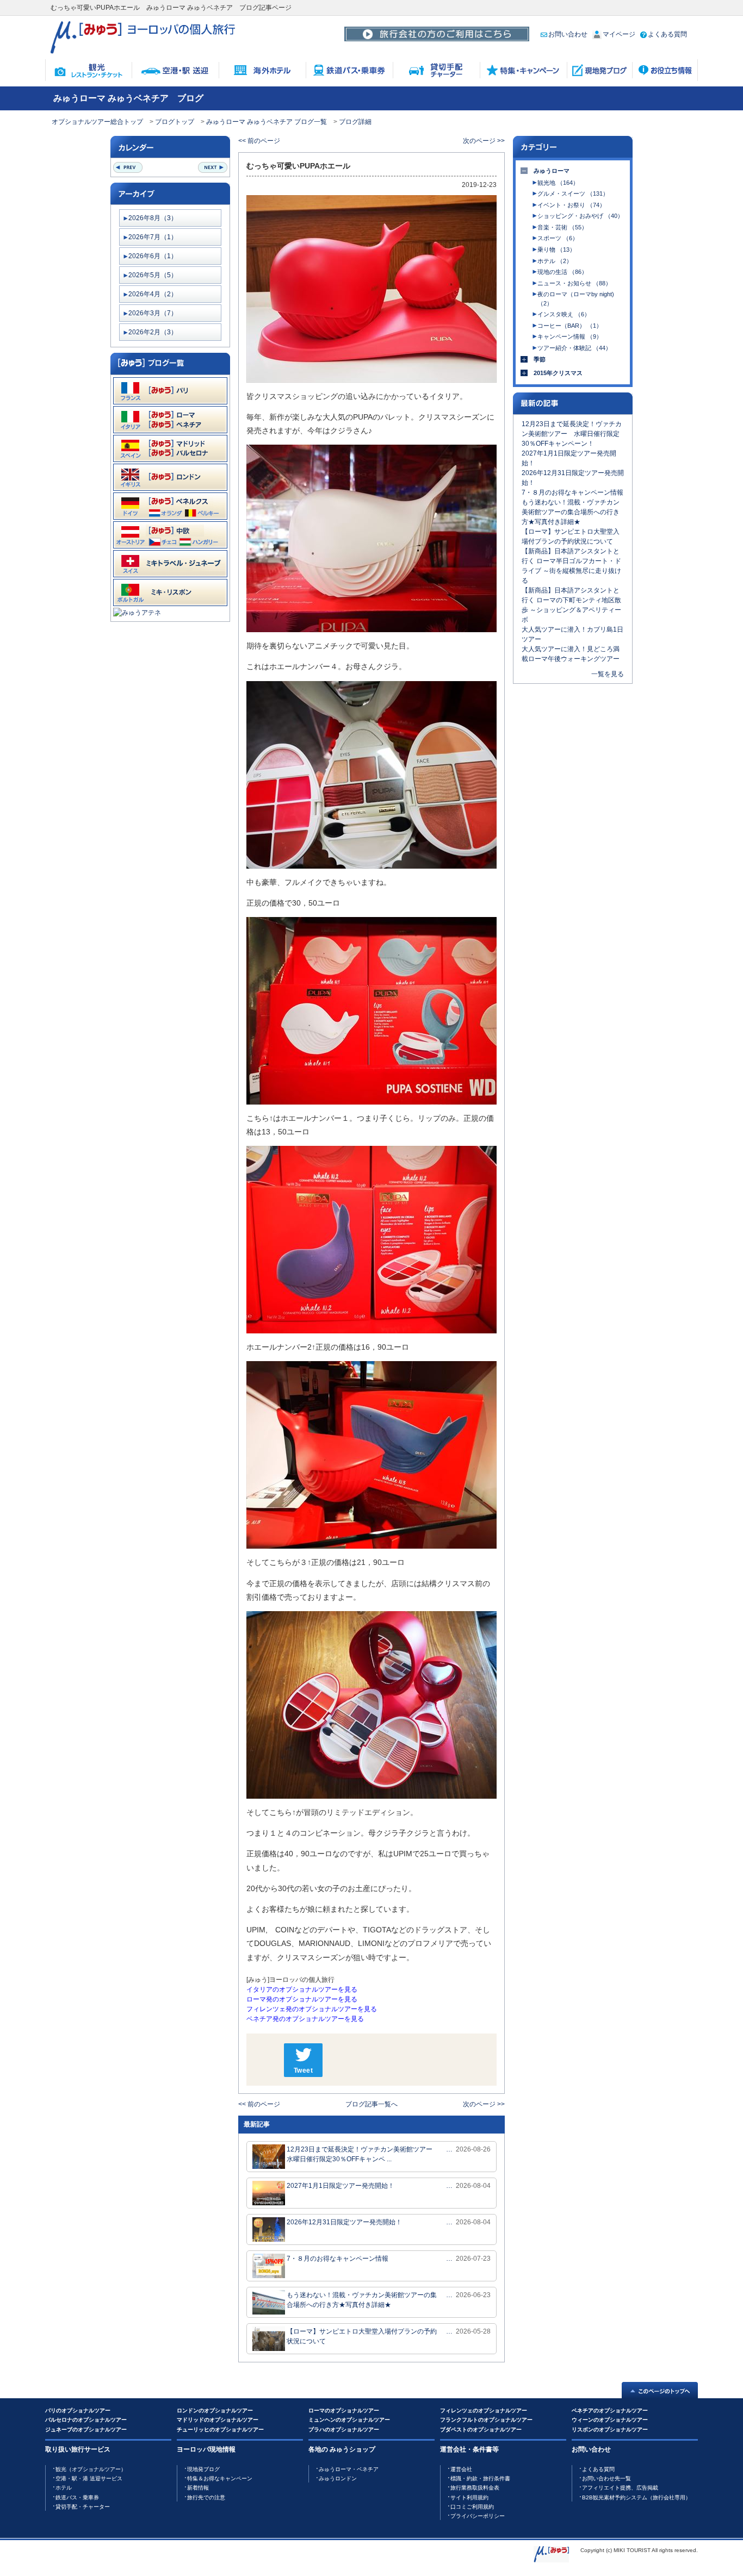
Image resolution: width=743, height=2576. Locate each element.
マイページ (619, 34)
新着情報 (198, 2488)
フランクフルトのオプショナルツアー (486, 2420)
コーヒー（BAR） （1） (570, 326)
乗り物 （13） (556, 250)
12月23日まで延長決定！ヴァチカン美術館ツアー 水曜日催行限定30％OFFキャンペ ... (362, 2154)
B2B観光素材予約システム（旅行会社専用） (636, 2497)
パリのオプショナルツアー (78, 2410)
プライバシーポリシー (478, 2516)
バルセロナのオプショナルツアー (86, 2420)
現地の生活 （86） (562, 272)
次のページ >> (484, 141)
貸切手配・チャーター (83, 2507)
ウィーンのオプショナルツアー (610, 2420)
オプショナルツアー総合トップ (97, 122)
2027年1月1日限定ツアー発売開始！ (340, 2186)
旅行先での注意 (206, 2497)
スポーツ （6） (558, 238)
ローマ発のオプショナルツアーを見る (302, 1999)
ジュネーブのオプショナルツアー (86, 2430)
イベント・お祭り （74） (571, 205)
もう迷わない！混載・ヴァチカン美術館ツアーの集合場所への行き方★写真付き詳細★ (362, 2300)
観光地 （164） (558, 183)
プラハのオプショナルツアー (344, 2430)
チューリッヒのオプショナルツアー (220, 2430)
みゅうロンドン (338, 2478)
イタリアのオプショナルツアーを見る (302, 1989)
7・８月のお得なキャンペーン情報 (338, 2259)
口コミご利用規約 (472, 2507)
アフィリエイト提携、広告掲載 (620, 2488)
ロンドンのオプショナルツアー (215, 2410)
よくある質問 (667, 34)
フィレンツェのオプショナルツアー (484, 2410)
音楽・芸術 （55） (562, 227)
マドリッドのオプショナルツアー (218, 2420)
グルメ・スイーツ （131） (573, 194)
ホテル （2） (555, 261)
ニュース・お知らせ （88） (574, 283)
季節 (540, 359)
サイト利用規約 (469, 2497)
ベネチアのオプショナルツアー (610, 2410)
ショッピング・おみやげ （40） (580, 216)
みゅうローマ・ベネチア (349, 2469)
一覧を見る (608, 674)
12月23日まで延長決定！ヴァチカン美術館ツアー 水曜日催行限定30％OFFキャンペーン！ (572, 434)
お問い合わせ (568, 34)
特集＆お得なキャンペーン (220, 2478)
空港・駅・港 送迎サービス (89, 2478)
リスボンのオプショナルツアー (610, 2430)
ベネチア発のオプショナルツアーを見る (305, 2019)
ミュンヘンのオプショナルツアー (349, 2420)
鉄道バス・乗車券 (77, 2497)
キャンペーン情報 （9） (570, 336)
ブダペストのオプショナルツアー (481, 2430)
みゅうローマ (552, 171)
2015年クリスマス (558, 373)
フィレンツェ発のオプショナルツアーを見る (312, 2009)
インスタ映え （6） (564, 314)
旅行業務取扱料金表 (475, 2488)
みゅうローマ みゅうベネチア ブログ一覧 (267, 122)
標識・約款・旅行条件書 (480, 2478)
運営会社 (461, 2469)
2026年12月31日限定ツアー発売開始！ (344, 2222)
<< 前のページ (259, 141)
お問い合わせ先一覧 (606, 2478)
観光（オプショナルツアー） (91, 2469)
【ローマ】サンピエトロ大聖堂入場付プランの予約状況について (362, 2336)
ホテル (64, 2488)
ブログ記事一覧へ (371, 2104)
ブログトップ (175, 122)
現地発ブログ (203, 2469)
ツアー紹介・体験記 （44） (574, 348)
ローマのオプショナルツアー (344, 2410)
